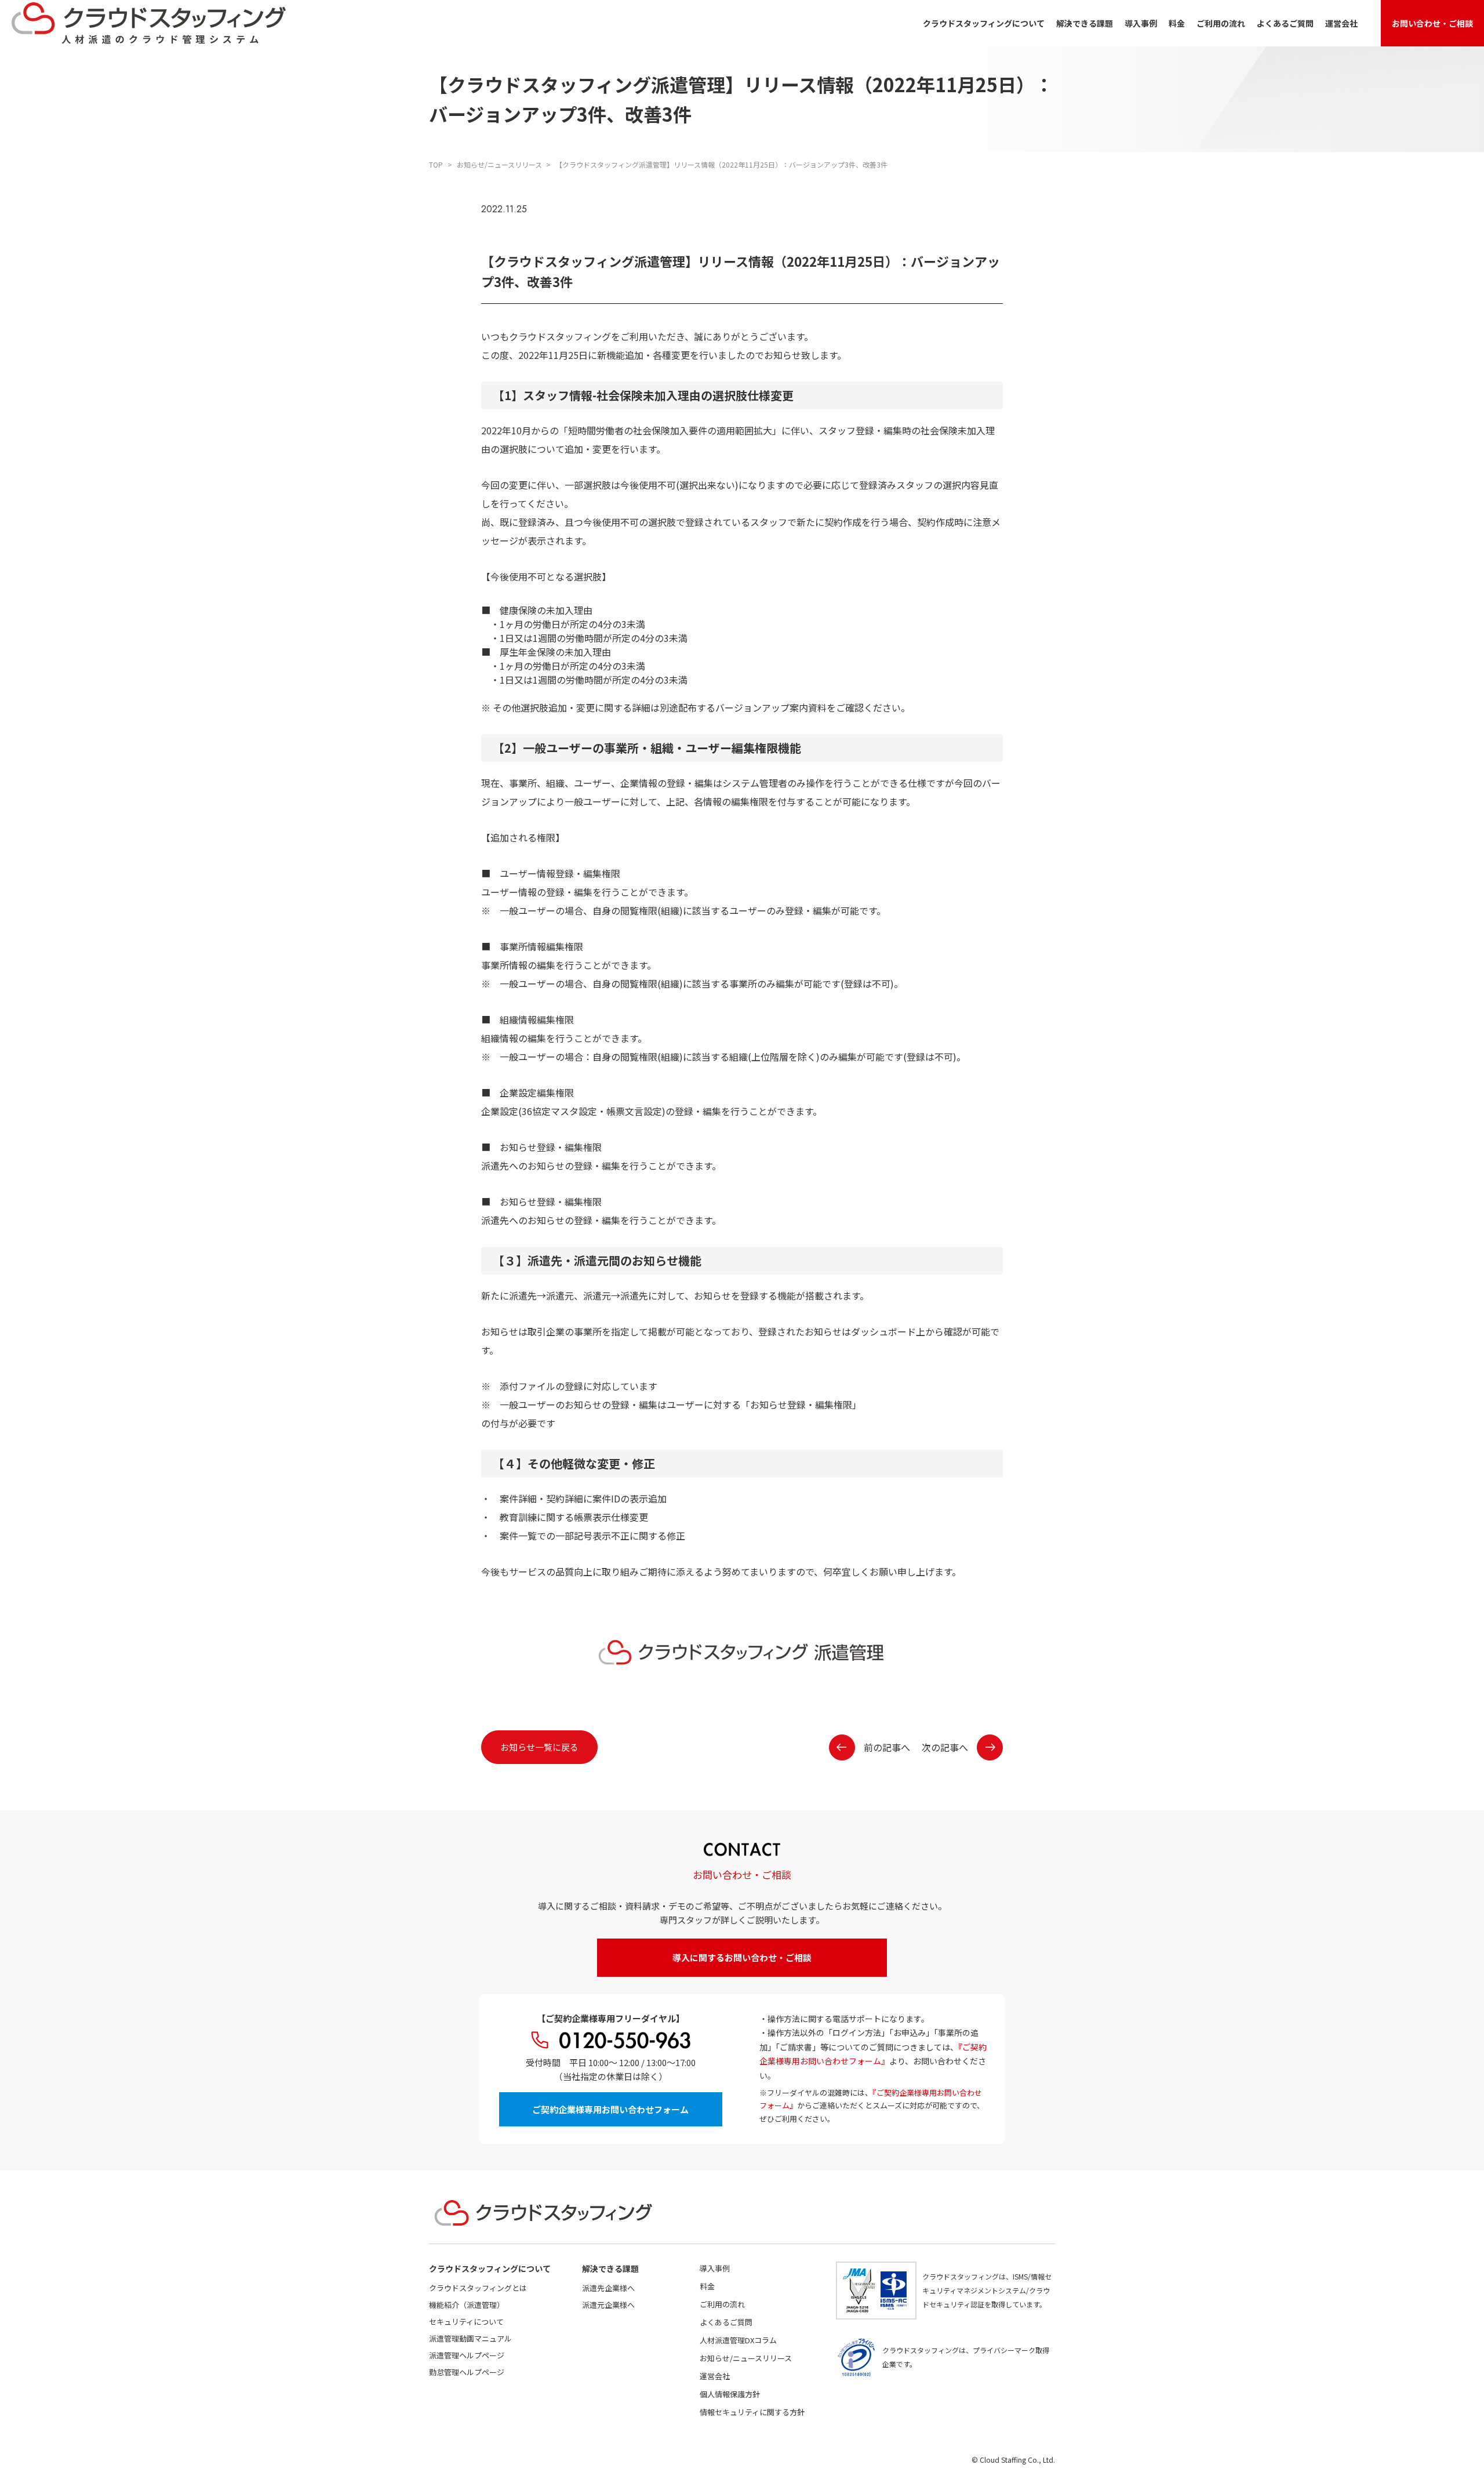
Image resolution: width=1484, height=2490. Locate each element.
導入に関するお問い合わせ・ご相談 (742, 1957)
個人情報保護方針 (730, 2394)
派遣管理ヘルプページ (467, 2355)
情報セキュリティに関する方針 (752, 2412)
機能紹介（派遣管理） (467, 2305)
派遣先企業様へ (608, 2288)
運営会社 (1341, 23)
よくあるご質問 (1285, 23)
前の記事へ (887, 1747)
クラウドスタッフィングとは (478, 2288)
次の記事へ (945, 1747)
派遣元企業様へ (608, 2305)
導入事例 (1141, 23)
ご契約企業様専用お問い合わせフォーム (610, 2109)
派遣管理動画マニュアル (470, 2338)
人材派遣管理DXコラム (738, 2340)
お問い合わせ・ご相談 (1432, 23)
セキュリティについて (466, 2322)
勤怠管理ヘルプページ (467, 2372)
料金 (1177, 23)
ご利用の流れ (1221, 23)
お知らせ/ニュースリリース (746, 2358)
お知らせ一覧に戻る (539, 1747)
